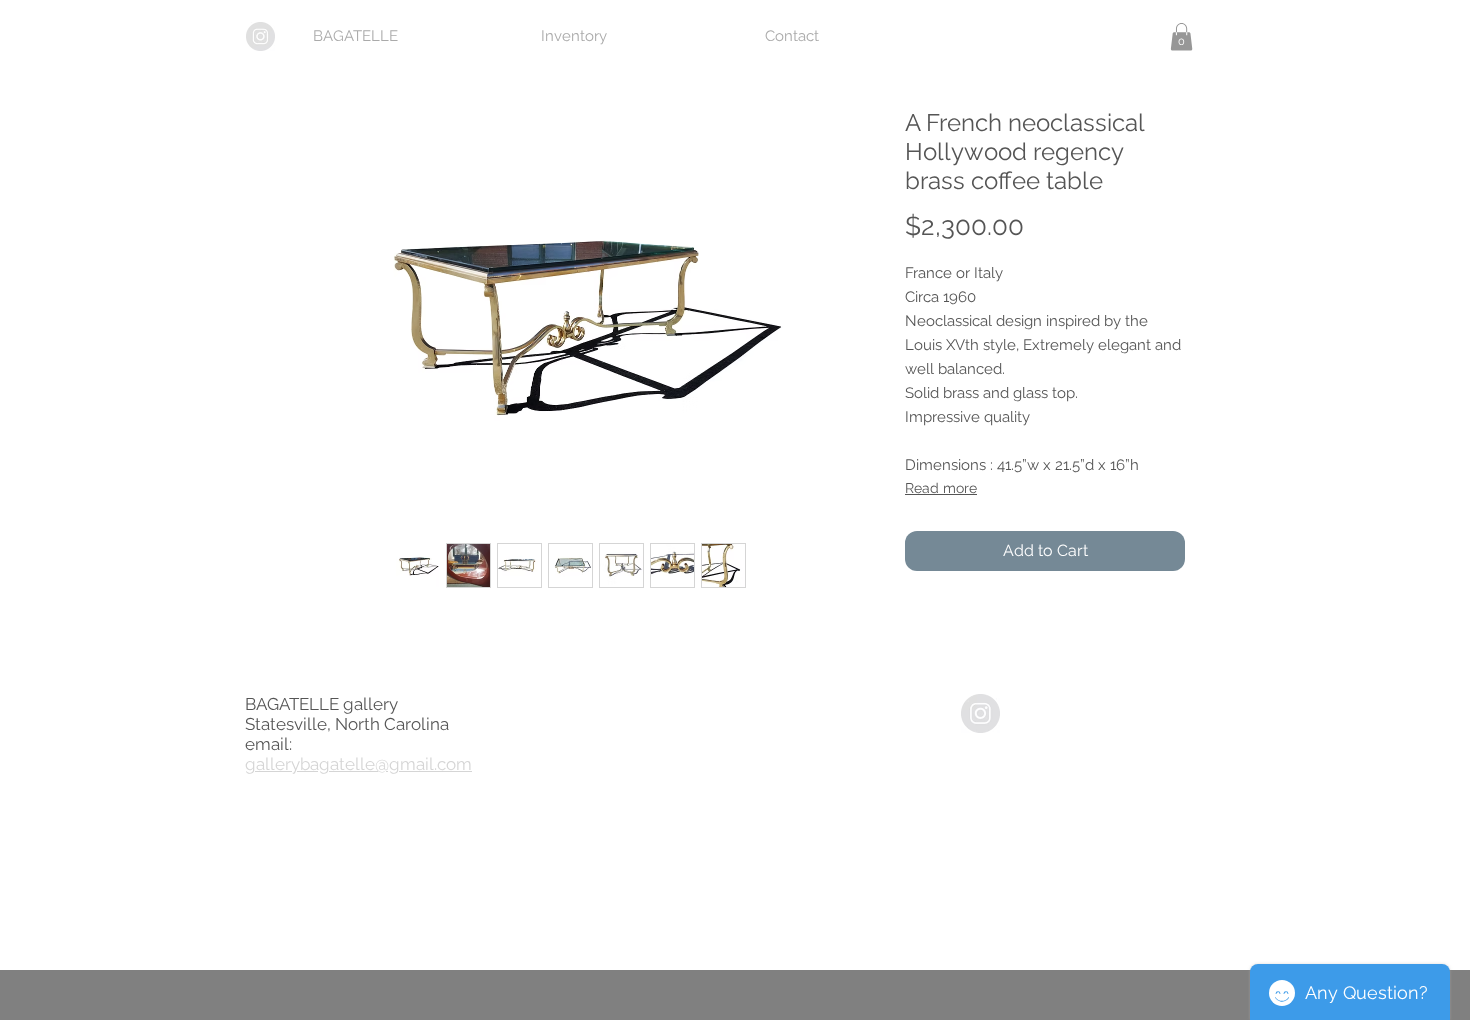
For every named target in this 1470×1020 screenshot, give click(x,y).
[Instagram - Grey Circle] (980, 713)
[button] (1181, 36)
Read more (941, 488)
